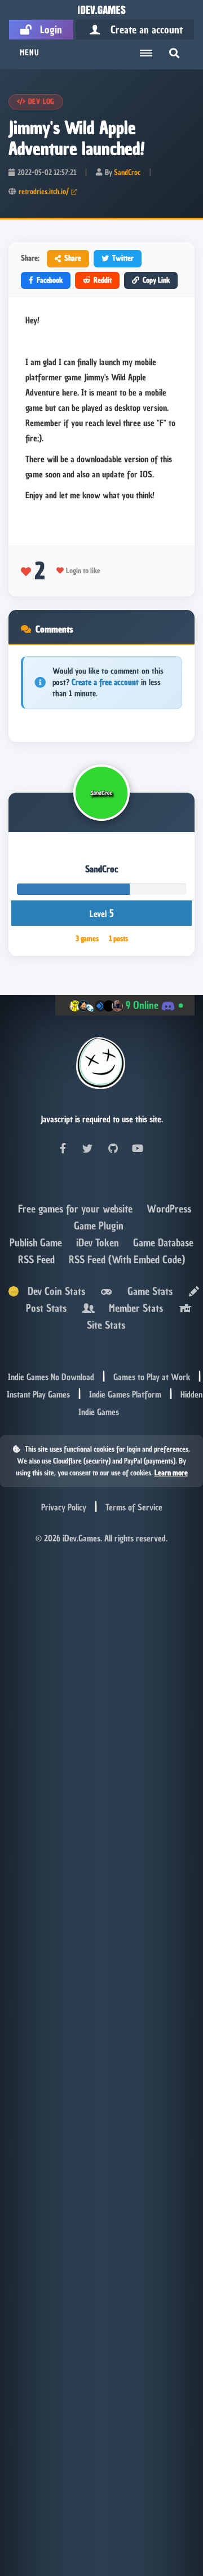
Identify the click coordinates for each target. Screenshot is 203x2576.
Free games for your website (77, 1209)
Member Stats (133, 1308)
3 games (87, 938)
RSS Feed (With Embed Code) (127, 1260)
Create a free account (105, 682)
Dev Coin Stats (52, 1291)
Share (73, 258)
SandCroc (127, 172)
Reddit (103, 280)
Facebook (50, 280)
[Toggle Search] (174, 53)
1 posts (118, 938)
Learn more (171, 1473)
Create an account (142, 30)
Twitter (123, 258)
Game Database (163, 1243)
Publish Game (37, 1243)
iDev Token (99, 1243)
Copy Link (156, 280)
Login (47, 30)
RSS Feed (38, 1260)
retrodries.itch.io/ (44, 192)
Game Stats (147, 1291)
